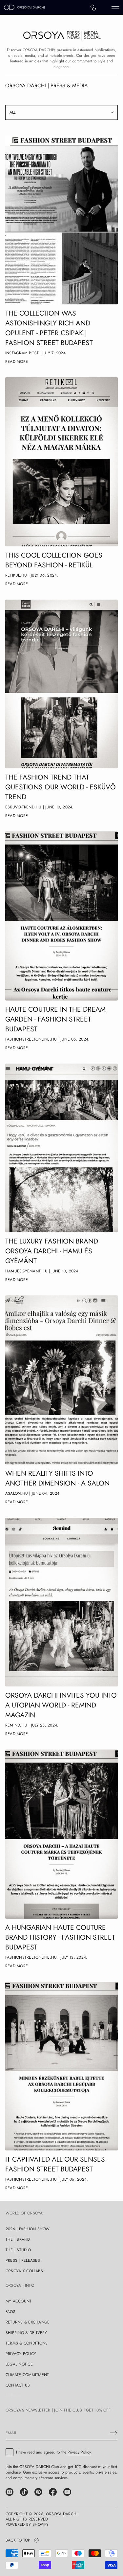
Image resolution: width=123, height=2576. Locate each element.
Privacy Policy (79, 2452)
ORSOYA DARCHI (62, 2514)
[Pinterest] (38, 2492)
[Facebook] (53, 2492)
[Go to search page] (93, 8)
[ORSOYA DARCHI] (24, 8)
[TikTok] (24, 2492)
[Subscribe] (113, 2433)
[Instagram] (10, 2492)
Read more (17, 362)
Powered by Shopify (27, 2524)
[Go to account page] (104, 9)
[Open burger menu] (115, 8)
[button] (93, 8)
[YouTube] (67, 2492)
